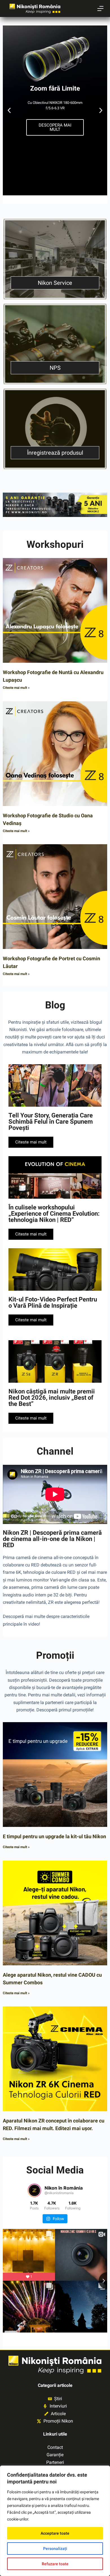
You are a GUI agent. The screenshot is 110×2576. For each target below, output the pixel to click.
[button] (9, 111)
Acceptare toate (55, 2533)
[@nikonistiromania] (34, 2190)
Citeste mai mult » (16, 688)
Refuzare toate (55, 2564)
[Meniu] (100, 8)
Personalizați (55, 2549)
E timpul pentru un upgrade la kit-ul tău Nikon (54, 1836)
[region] (55, 2521)
